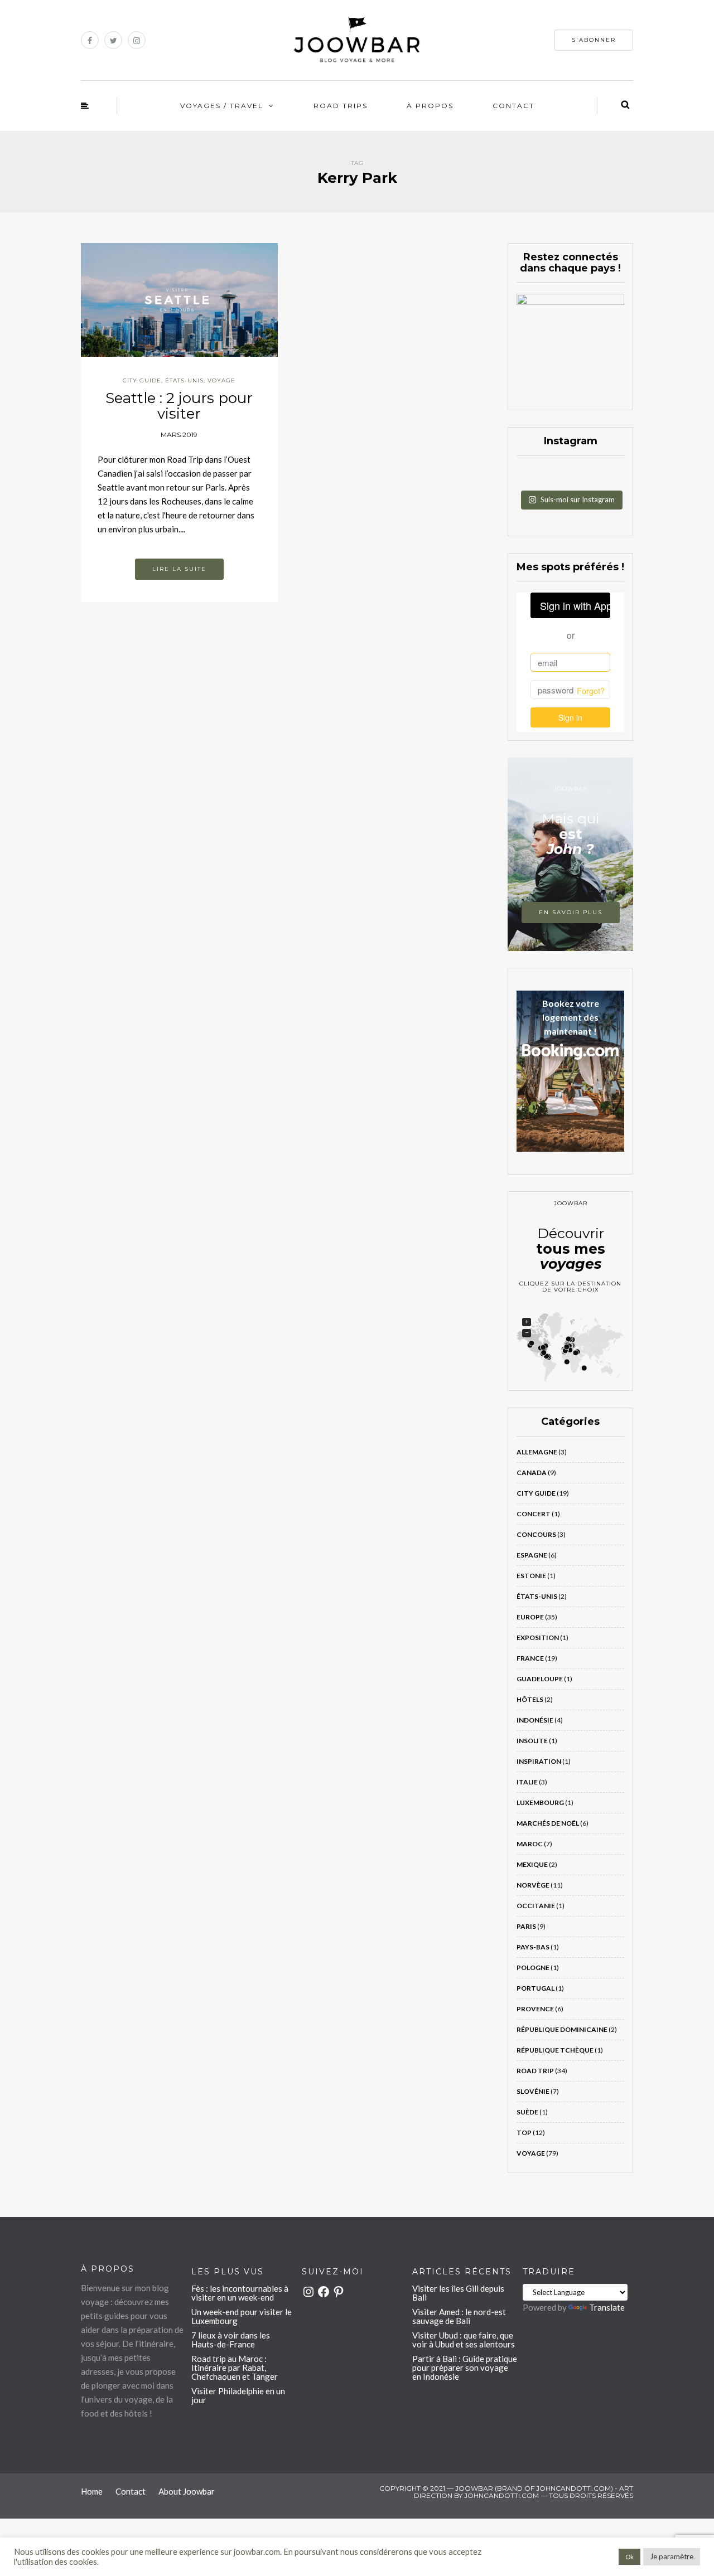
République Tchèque (555, 2050)
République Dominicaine (562, 2029)
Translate (607, 2307)
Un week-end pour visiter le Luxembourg (242, 2316)
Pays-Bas (533, 1947)
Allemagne (537, 1452)
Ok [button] (629, 2557)
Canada (532, 1473)
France (530, 1658)
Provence (535, 2009)
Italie (527, 1782)
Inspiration (539, 1761)
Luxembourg (540, 1803)
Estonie (531, 1576)
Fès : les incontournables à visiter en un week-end (240, 2293)
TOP (524, 2133)
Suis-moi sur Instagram (578, 499)
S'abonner (594, 40)
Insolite (532, 1741)
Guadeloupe (540, 1679)
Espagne (532, 1555)
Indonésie (535, 1720)
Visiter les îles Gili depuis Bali (458, 2293)
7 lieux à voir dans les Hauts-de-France (231, 2340)
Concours (536, 1534)
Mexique (532, 1864)
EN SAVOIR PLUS (571, 912)
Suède (527, 2112)
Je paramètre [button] (672, 2556)
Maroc (530, 1844)
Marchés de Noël (548, 1823)
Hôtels (530, 1699)
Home (92, 2491)
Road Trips (341, 106)
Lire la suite (179, 569)
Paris (526, 1926)
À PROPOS (430, 106)
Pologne (533, 1968)
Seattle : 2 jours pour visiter (179, 406)
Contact (513, 106)
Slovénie (533, 2091)
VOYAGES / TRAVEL (222, 106)
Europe (530, 1617)
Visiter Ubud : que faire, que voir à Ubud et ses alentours (464, 2340)
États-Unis (184, 380)
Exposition (538, 1638)
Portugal (535, 1988)
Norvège (533, 1885)
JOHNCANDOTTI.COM (501, 2495)
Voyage (221, 380)
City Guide (142, 380)
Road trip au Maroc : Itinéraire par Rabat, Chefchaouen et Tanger (235, 2368)
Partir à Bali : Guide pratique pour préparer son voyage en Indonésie (465, 2368)
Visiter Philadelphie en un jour (238, 2395)
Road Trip (535, 2071)
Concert (534, 1514)
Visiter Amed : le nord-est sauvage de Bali (459, 2316)
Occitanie (536, 1906)
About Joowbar (187, 2491)
